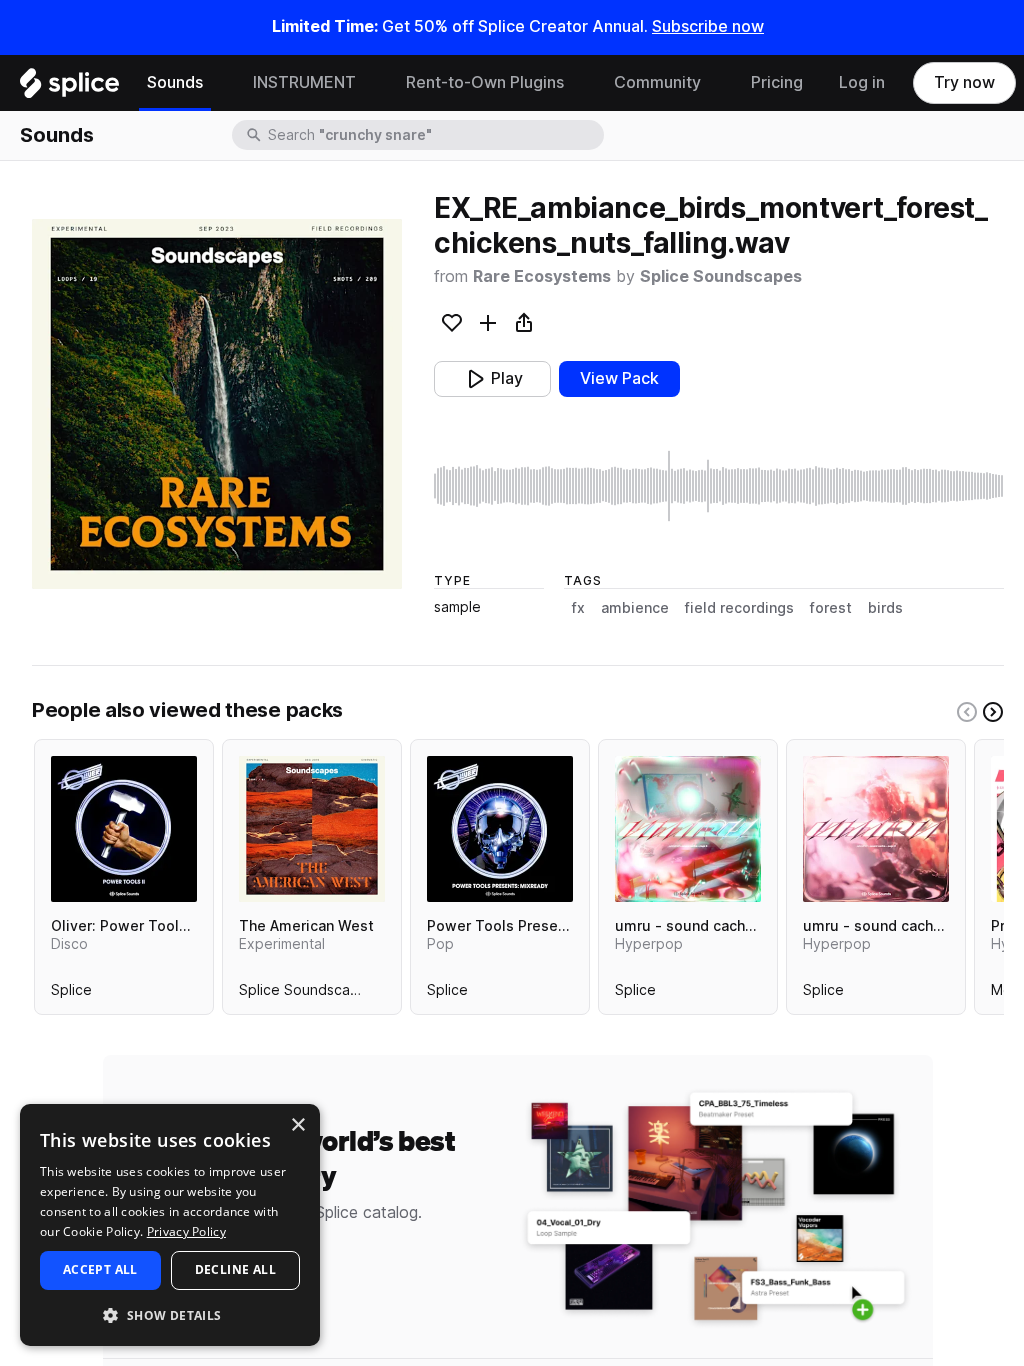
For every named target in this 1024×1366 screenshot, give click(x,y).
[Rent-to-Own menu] (579, 83)
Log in (862, 82)
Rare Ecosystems (542, 276)
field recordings (739, 608)
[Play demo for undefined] (217, 404)
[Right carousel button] (993, 712)
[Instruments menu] (371, 83)
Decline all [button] (235, 1269)
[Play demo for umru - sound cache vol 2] (876, 829)
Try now (964, 82)
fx (578, 608)
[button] (170, 1314)
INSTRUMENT (304, 82)
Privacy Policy (186, 1231)
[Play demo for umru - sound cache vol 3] (688, 829)
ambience (635, 608)
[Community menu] (716, 83)
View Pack (619, 378)
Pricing (777, 82)
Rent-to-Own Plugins (485, 82)
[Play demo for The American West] (312, 829)
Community (657, 82)
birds (885, 608)
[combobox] (434, 135)
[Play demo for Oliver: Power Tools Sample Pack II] (124, 829)
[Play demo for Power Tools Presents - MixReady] (500, 829)
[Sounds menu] (218, 83)
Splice (71, 994)
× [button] (297, 1125)
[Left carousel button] (967, 712)
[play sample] (719, 486)
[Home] (69, 88)
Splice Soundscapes (721, 276)
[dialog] (170, 1225)
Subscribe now (708, 26)
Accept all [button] (100, 1269)
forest (831, 608)
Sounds (175, 82)
